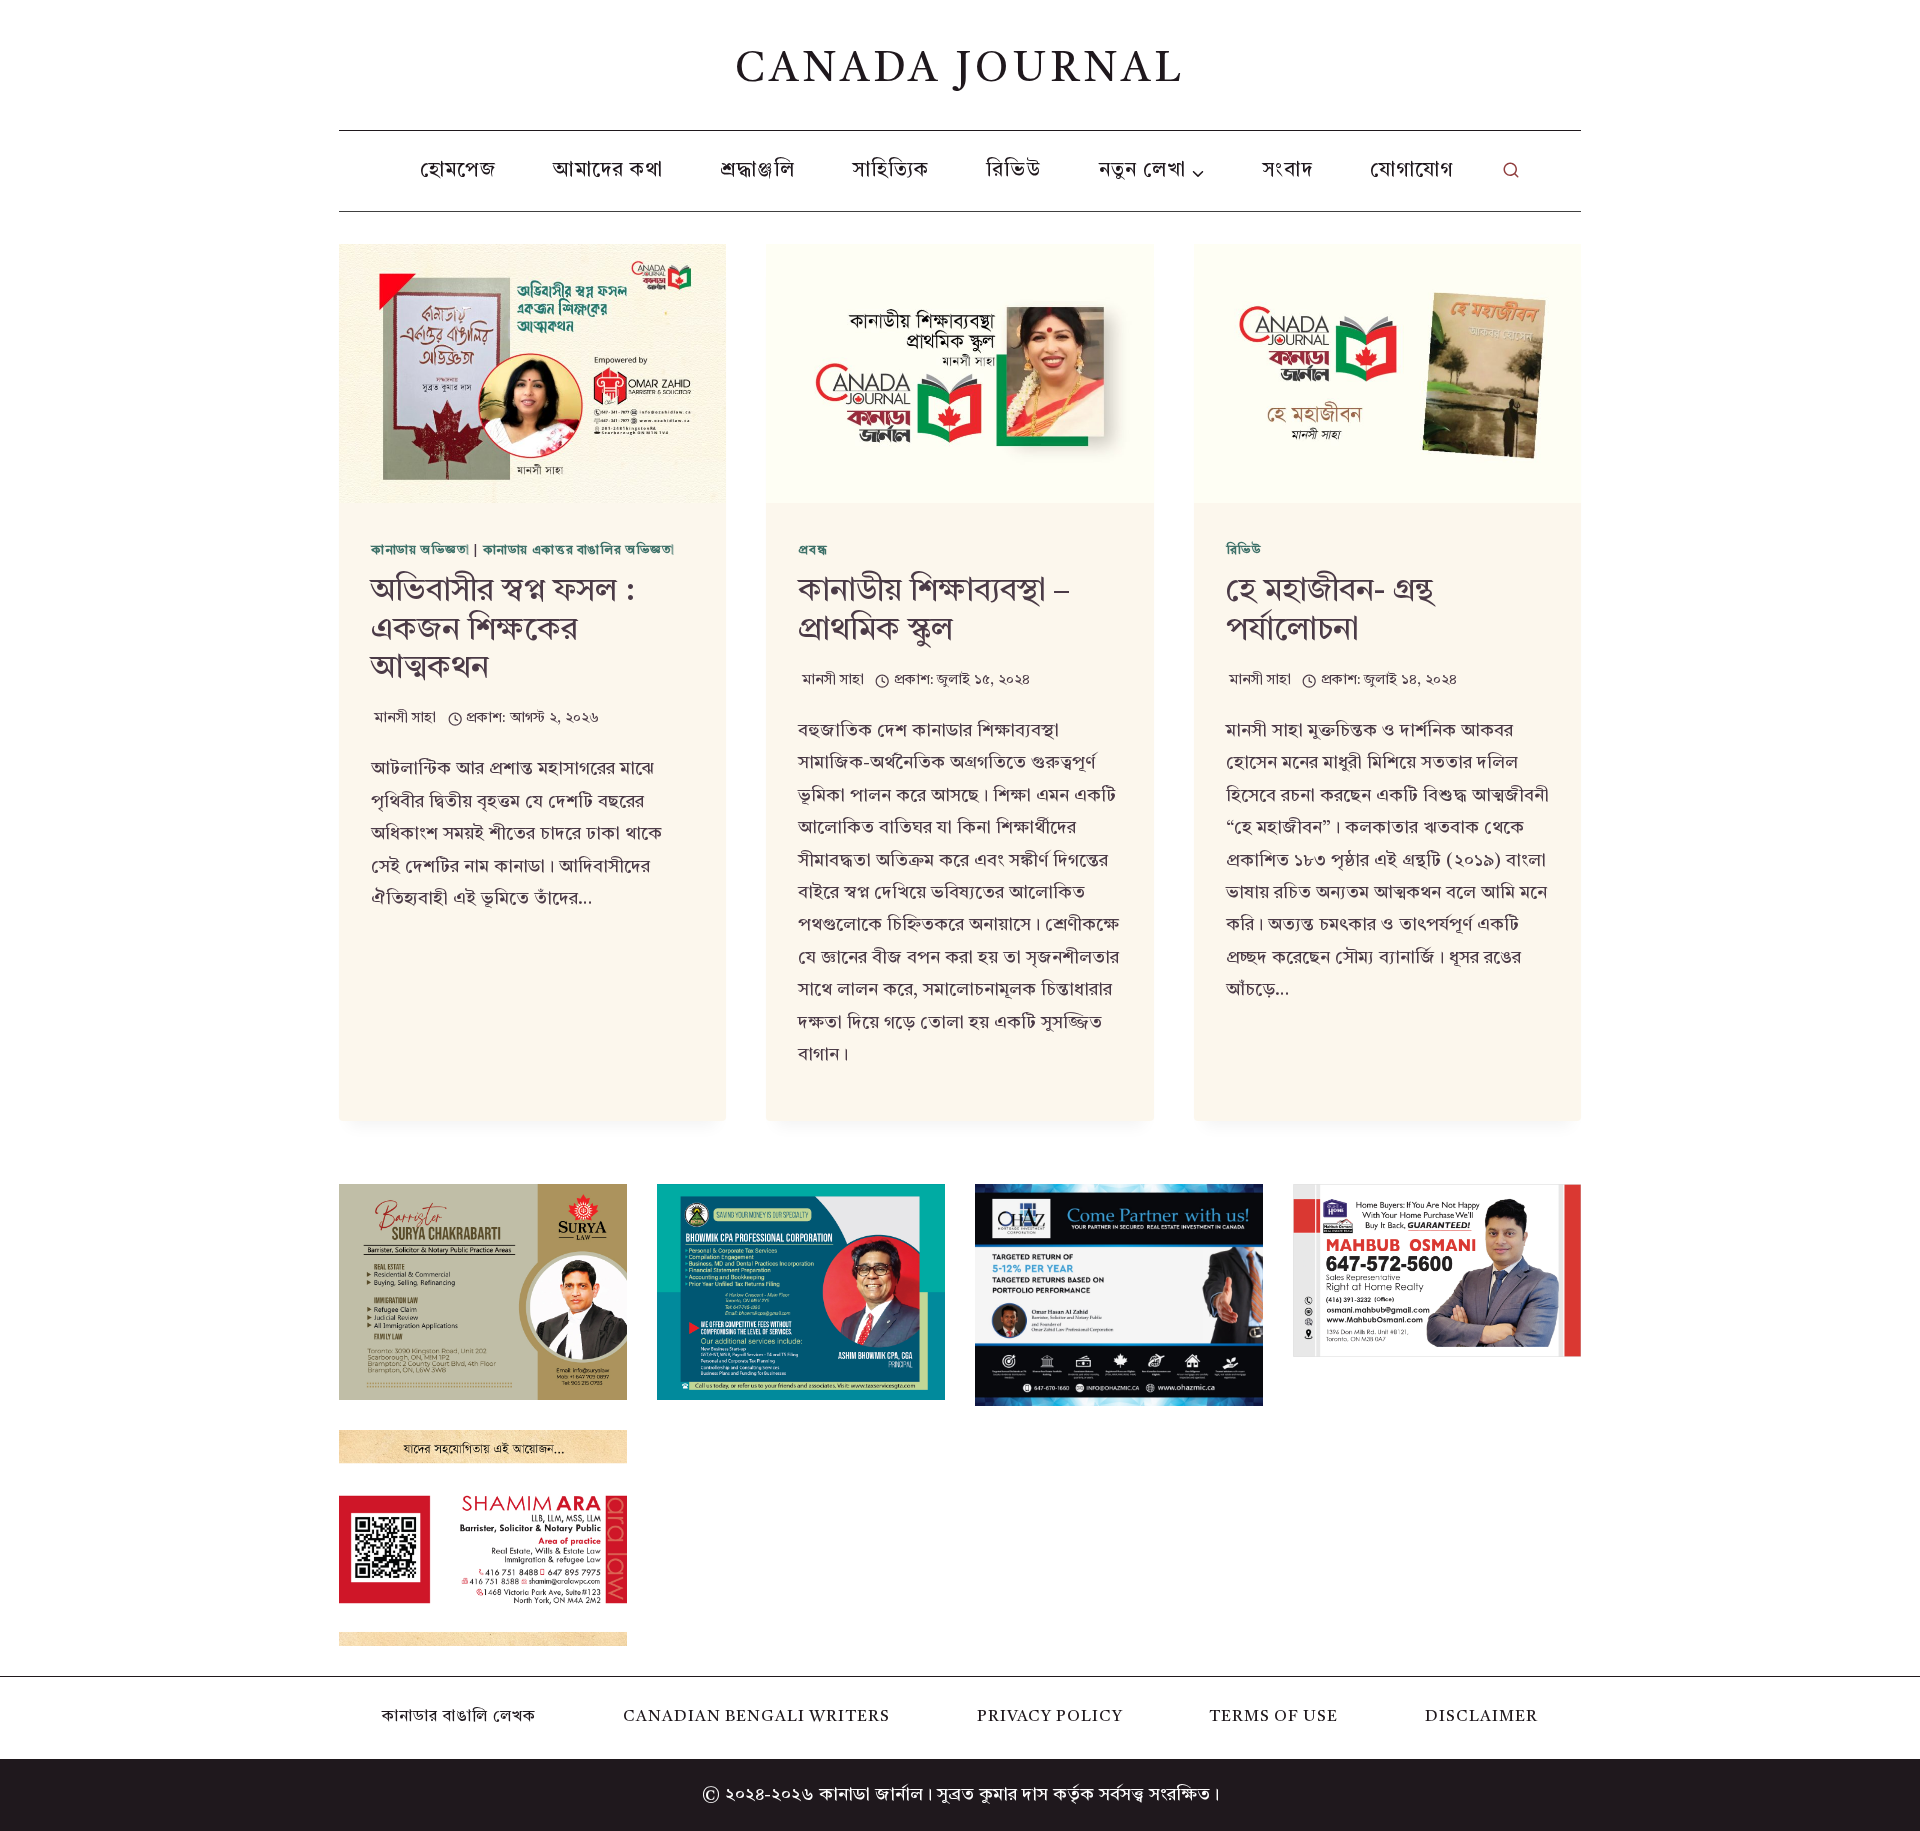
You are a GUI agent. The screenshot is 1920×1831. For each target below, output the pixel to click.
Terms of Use (1273, 1717)
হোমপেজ (458, 171)
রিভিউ (1013, 171)
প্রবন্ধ (812, 550)
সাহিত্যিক (891, 171)
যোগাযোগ (1412, 171)
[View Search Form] (1511, 171)
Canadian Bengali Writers (756, 1717)
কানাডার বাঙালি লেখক (459, 1717)
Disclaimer (1481, 1717)
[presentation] (532, 373)
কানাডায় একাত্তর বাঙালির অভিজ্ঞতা (579, 550)
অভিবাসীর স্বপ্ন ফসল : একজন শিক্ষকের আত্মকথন (503, 630)
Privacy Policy (1050, 1717)
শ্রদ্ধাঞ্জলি (757, 171)
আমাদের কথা (608, 171)
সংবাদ (1288, 171)
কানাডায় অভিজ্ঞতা (420, 550)
